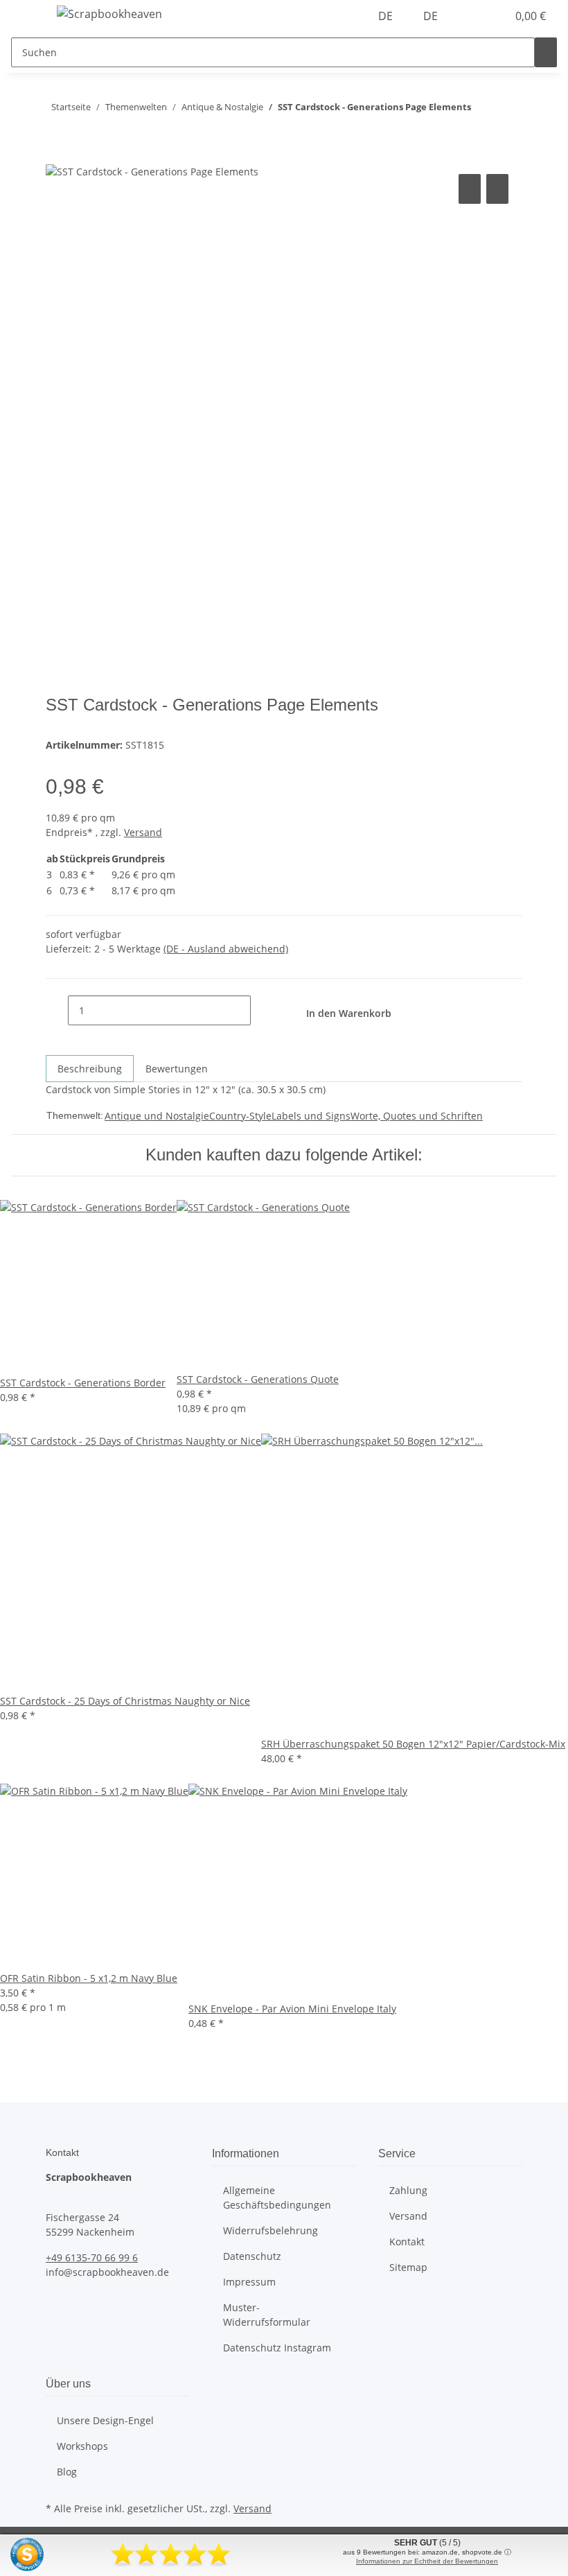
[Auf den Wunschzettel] (497, 189)
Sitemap (408, 2267)
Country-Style (240, 1116)
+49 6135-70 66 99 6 (92, 2257)
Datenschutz (252, 2256)
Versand (143, 832)
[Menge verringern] (57, 1010)
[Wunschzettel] (490, 16)
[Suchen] (546, 52)
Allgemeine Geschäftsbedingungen (277, 2198)
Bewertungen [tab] (177, 1069)
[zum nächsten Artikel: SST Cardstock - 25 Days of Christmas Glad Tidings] (482, 110)
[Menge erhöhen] (262, 1010)
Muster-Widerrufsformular (267, 2315)
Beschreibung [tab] (90, 1069)
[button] (468, 16)
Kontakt (407, 2242)
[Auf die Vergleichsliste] (470, 189)
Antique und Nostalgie (157, 1116)
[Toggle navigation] (28, 16)
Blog (67, 2472)
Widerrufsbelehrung (270, 2230)
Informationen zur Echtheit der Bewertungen (427, 2561)
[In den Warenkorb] (57, 155)
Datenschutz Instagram (277, 2348)
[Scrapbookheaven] (109, 14)
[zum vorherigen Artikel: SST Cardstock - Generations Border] (507, 110)
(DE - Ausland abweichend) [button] (226, 949)
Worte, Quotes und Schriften (417, 1116)
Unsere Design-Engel (105, 2420)
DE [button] (387, 16)
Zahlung (408, 2190)
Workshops (82, 2446)
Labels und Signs (311, 1116)
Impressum (249, 2282)
